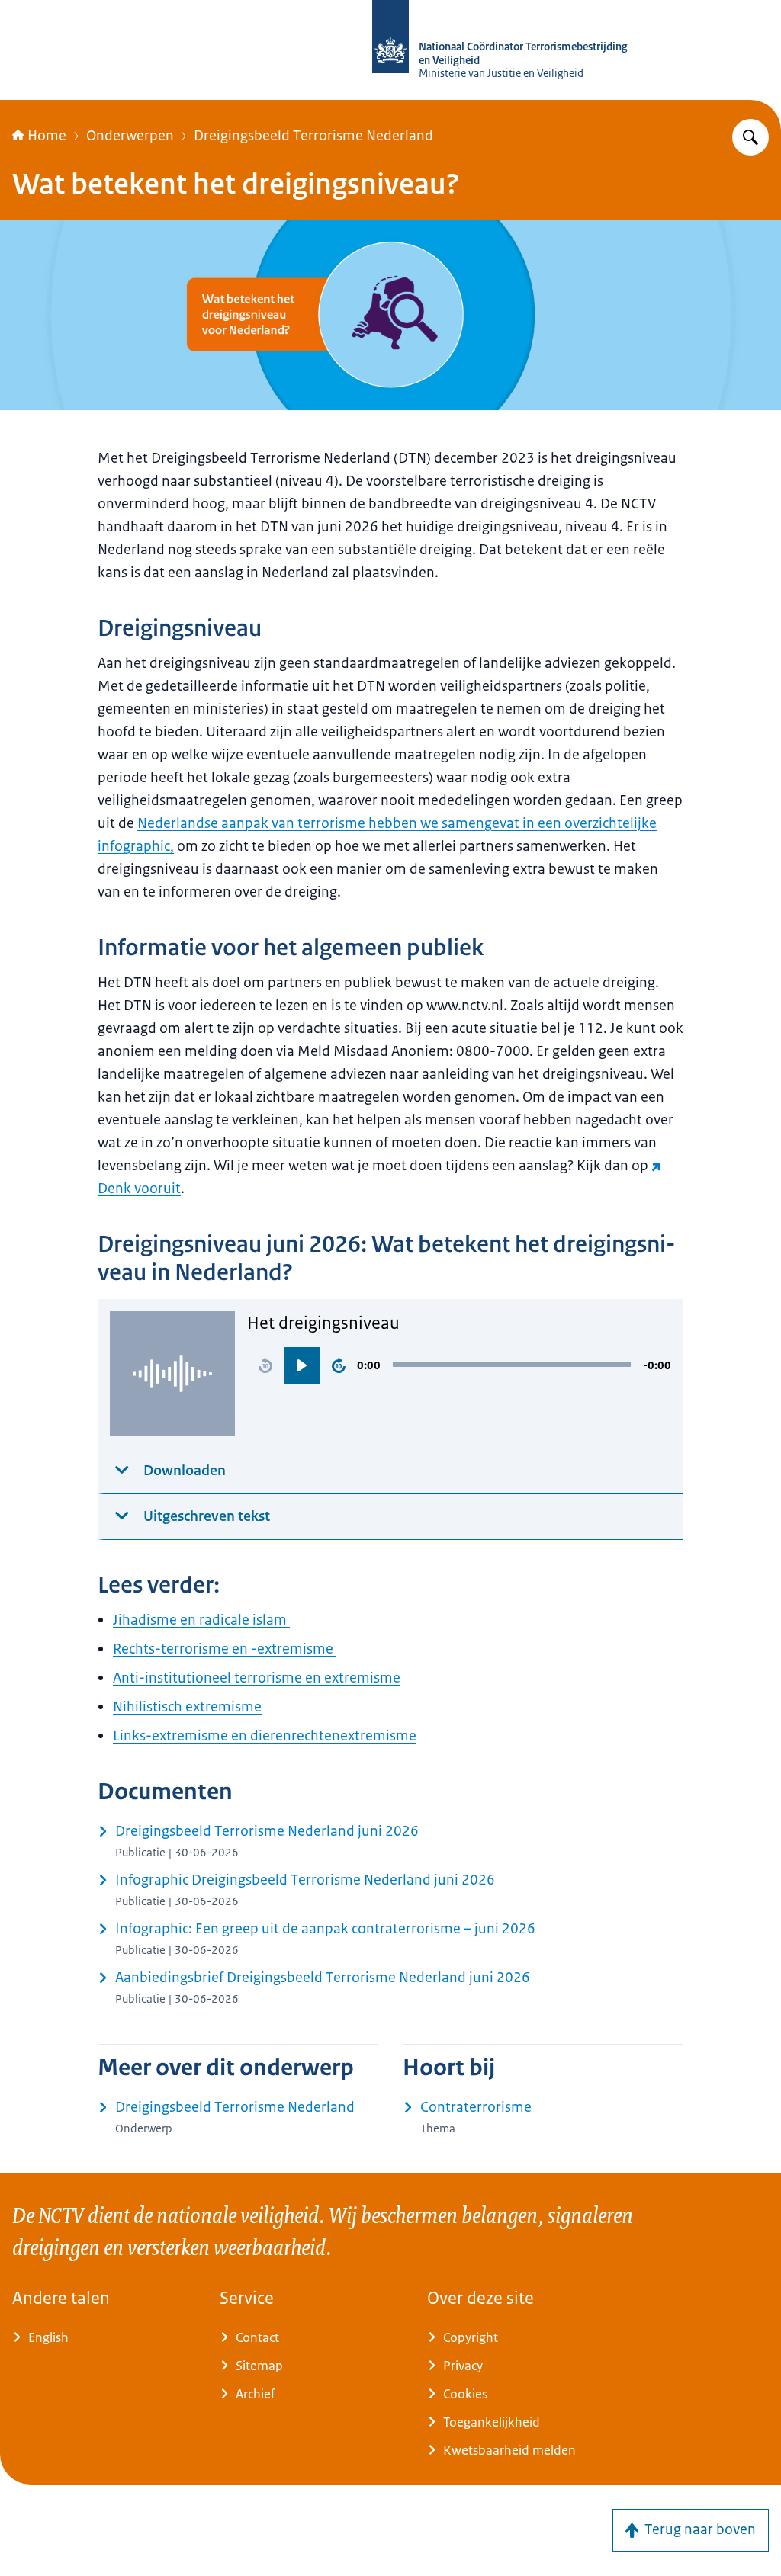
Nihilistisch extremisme (187, 1707)
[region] (459, 1365)
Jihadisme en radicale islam (201, 1620)
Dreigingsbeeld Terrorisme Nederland (313, 136)
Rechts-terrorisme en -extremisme (225, 1649)
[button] (265, 1365)
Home (47, 136)
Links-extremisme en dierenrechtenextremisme (265, 1736)
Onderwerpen (130, 136)
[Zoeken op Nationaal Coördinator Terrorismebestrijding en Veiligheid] (750, 137)
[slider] (512, 1365)
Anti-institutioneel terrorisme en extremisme (257, 1678)
